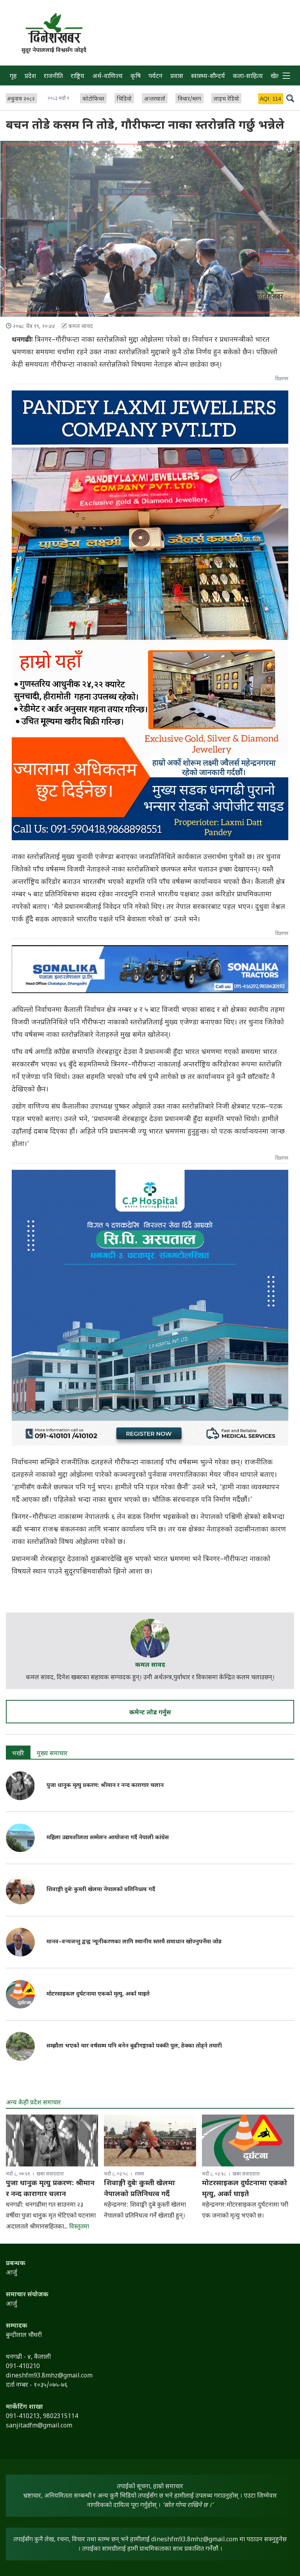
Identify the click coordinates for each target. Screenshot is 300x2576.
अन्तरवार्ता (155, 99)
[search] (290, 98)
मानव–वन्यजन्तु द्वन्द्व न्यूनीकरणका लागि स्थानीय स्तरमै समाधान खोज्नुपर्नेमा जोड (134, 1942)
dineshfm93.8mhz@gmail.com (195, 2540)
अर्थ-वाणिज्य (107, 77)
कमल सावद (150, 1665)
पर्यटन (155, 77)
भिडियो (124, 99)
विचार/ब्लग (189, 99)
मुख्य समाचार (52, 1754)
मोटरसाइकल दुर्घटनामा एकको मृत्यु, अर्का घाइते (98, 1994)
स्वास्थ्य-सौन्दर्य (208, 77)
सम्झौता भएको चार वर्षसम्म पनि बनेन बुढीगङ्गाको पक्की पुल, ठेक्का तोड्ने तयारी (134, 2046)
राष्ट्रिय (78, 77)
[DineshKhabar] (54, 28)
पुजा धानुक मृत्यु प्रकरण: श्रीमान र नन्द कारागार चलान (105, 1786)
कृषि (136, 77)
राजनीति (53, 77)
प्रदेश (30, 77)
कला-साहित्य (248, 77)
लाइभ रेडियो (226, 99)
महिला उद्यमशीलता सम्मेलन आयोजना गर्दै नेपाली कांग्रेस (108, 1838)
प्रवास (177, 77)
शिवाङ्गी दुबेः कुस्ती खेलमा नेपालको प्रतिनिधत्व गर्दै (101, 1890)
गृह (13, 77)
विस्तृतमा (79, 2227)
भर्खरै (18, 1754)
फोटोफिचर (93, 99)
